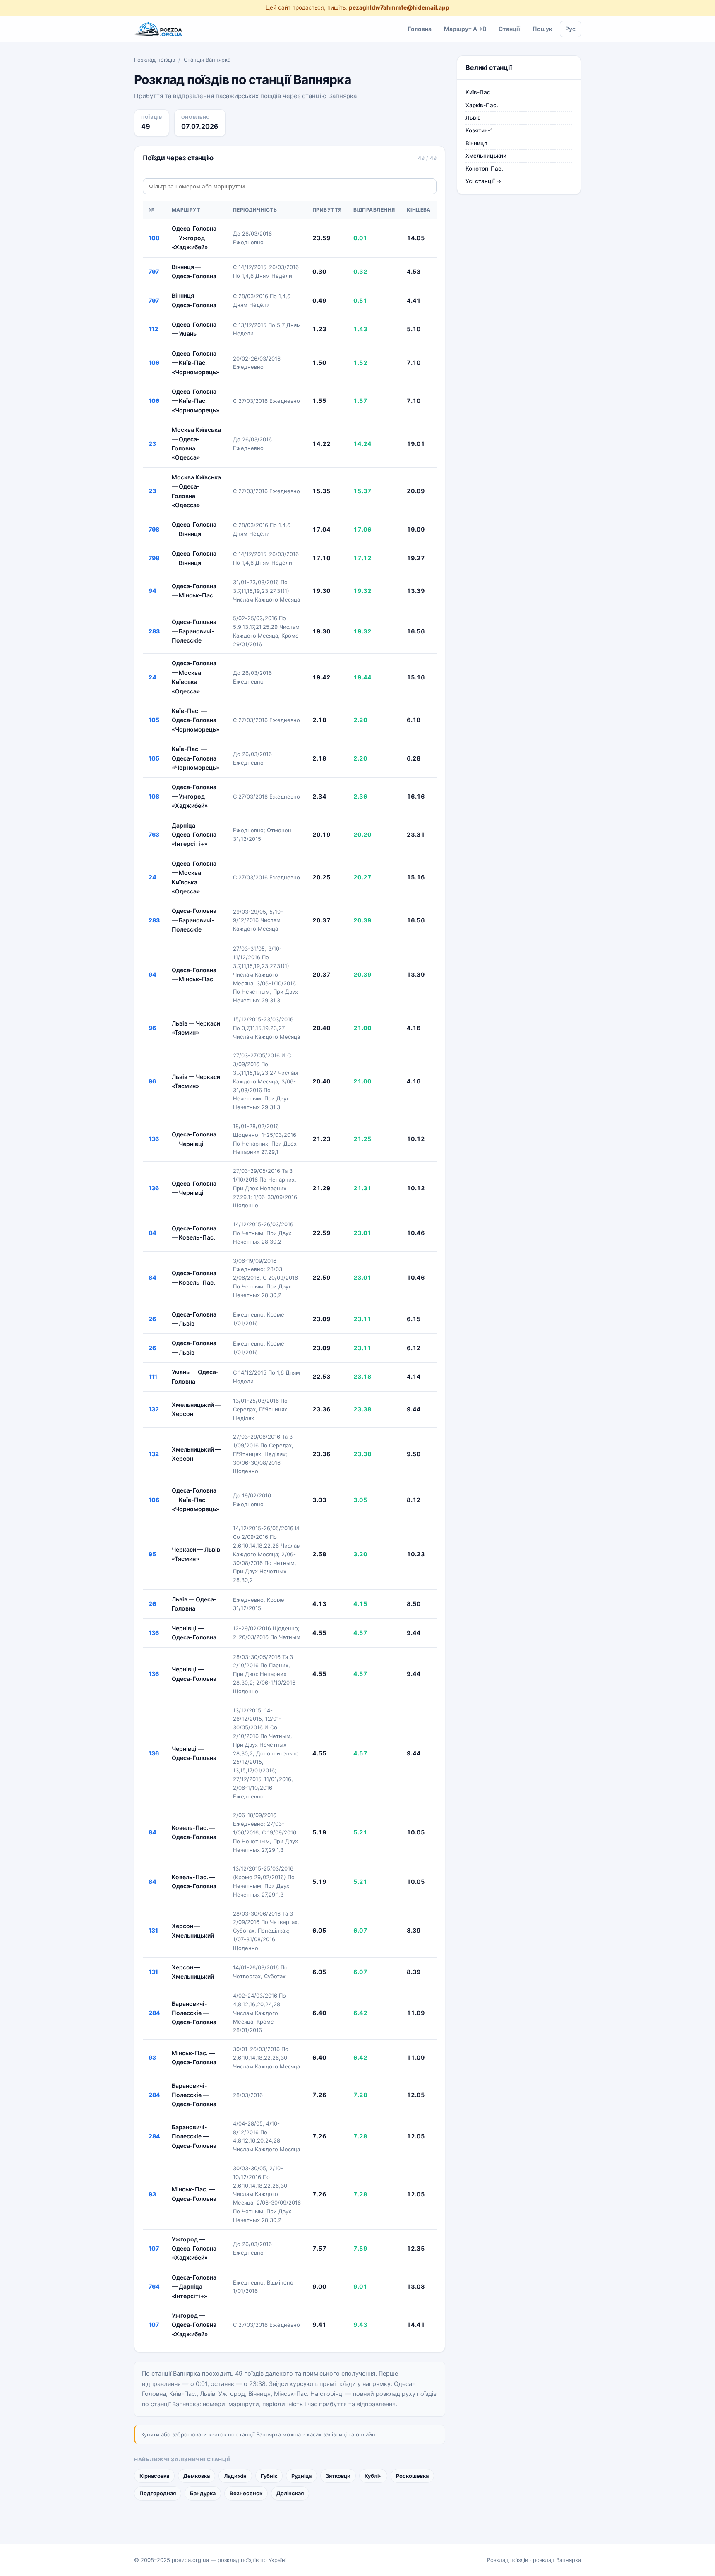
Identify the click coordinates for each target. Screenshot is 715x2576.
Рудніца (301, 2476)
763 (154, 834)
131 (153, 1930)
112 (153, 329)
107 (154, 2248)
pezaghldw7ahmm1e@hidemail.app (399, 7)
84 (152, 1233)
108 (154, 238)
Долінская (290, 2493)
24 (152, 677)
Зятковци (338, 2476)
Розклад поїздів (155, 60)
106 (154, 362)
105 (154, 720)
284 (154, 2013)
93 (152, 2057)
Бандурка (203, 2493)
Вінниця (476, 143)
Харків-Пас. (482, 105)
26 (152, 1319)
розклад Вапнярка (557, 2560)
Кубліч (373, 2476)
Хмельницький (486, 156)
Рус (570, 28)
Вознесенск (246, 2493)
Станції (509, 28)
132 (154, 1409)
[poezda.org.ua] (159, 29)
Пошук (542, 28)
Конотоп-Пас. (484, 169)
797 (154, 271)
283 (154, 631)
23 (152, 444)
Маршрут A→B (465, 28)
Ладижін (235, 2476)
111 (153, 1376)
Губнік (269, 2476)
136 (154, 1139)
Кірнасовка (154, 2476)
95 (152, 1554)
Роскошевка (412, 2476)
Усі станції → (483, 181)
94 (152, 591)
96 (152, 1028)
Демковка (197, 2476)
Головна (420, 28)
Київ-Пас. (479, 92)
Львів (473, 118)
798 (154, 529)
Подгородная (158, 2493)
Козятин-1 (479, 130)
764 (154, 2286)
